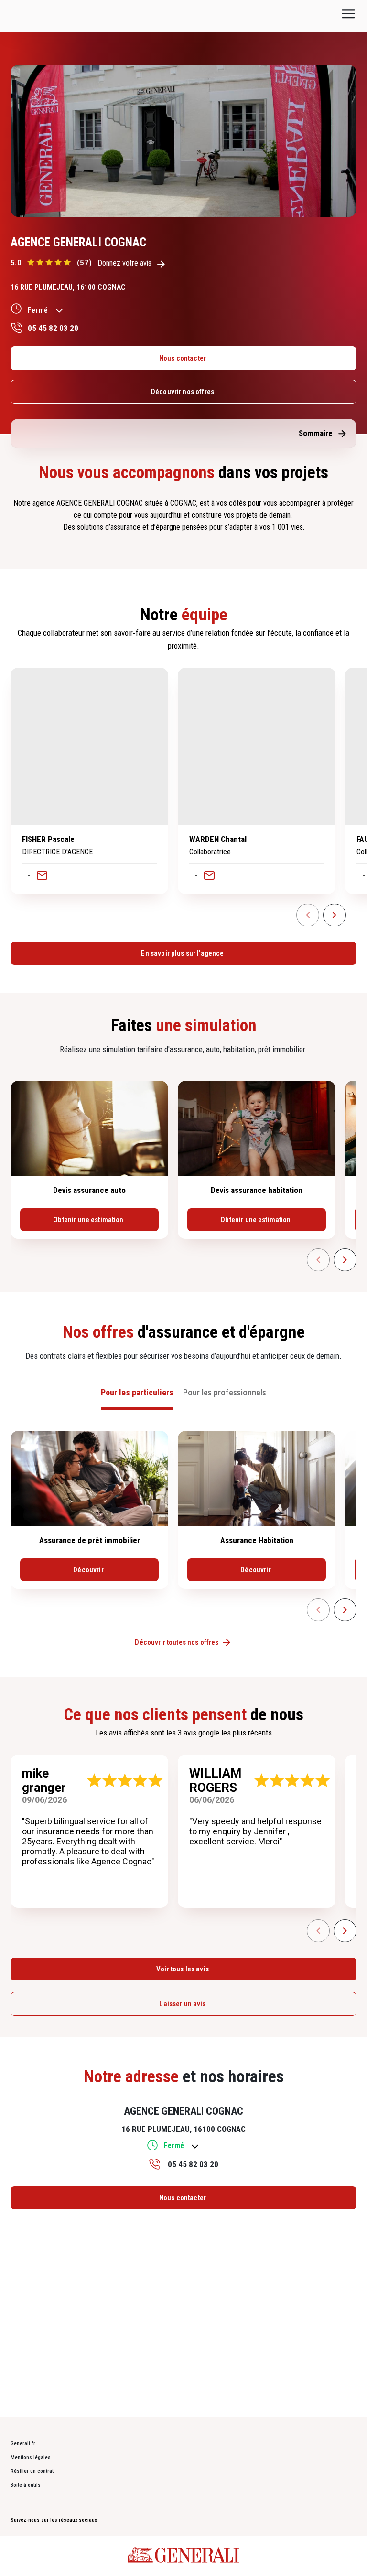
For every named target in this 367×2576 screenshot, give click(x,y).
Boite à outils (26, 2485)
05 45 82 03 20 (53, 328)
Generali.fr (23, 2443)
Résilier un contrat (32, 2471)
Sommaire (316, 433)
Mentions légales (31, 2457)
